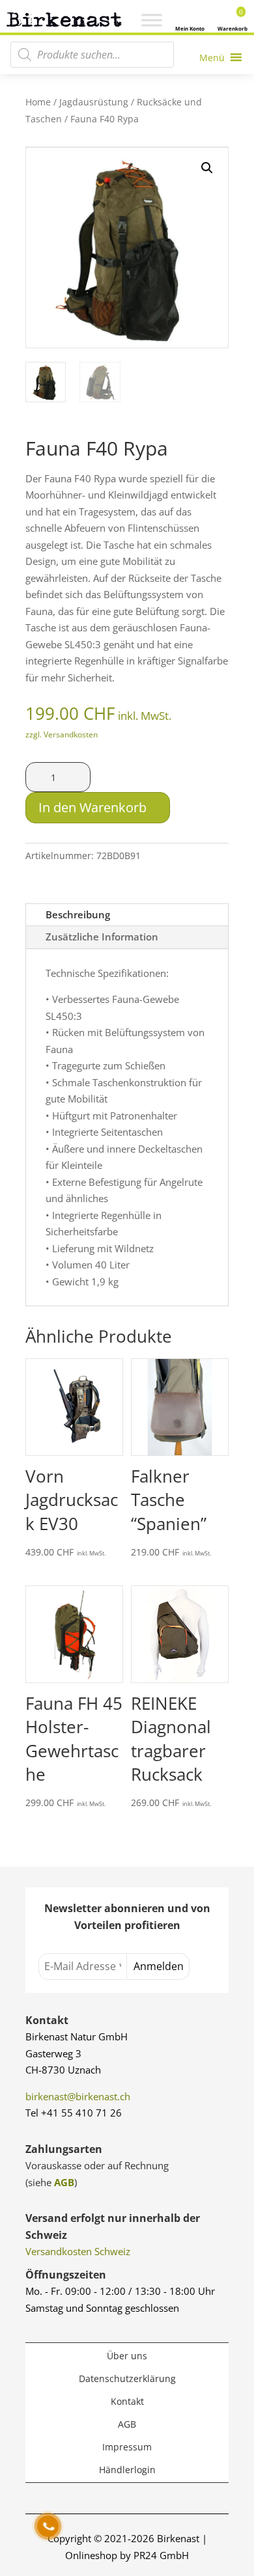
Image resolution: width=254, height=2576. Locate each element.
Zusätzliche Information (102, 937)
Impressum (127, 2447)
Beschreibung (78, 914)
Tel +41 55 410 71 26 (74, 2113)
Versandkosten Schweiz (78, 2251)
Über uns (127, 2356)
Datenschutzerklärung (127, 2378)
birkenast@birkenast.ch (78, 2096)
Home (38, 102)
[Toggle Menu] (152, 20)
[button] (207, 168)
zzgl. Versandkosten (62, 734)
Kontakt (127, 2401)
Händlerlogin (127, 2470)
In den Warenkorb (92, 807)
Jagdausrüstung (94, 102)
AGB (64, 2182)
